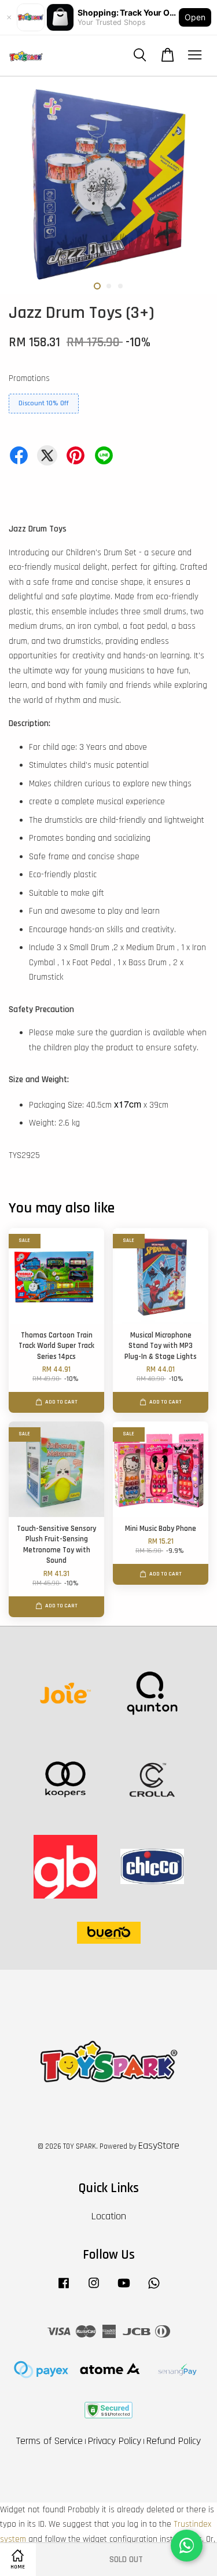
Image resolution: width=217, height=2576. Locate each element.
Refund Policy (174, 2441)
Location (109, 2216)
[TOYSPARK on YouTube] (124, 2289)
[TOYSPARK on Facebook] (64, 2289)
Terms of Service (49, 2441)
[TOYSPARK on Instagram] (94, 2289)
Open (195, 17)
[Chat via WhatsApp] (187, 2546)
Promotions (29, 378)
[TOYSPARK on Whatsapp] (154, 2289)
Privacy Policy (115, 2441)
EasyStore (159, 2146)
